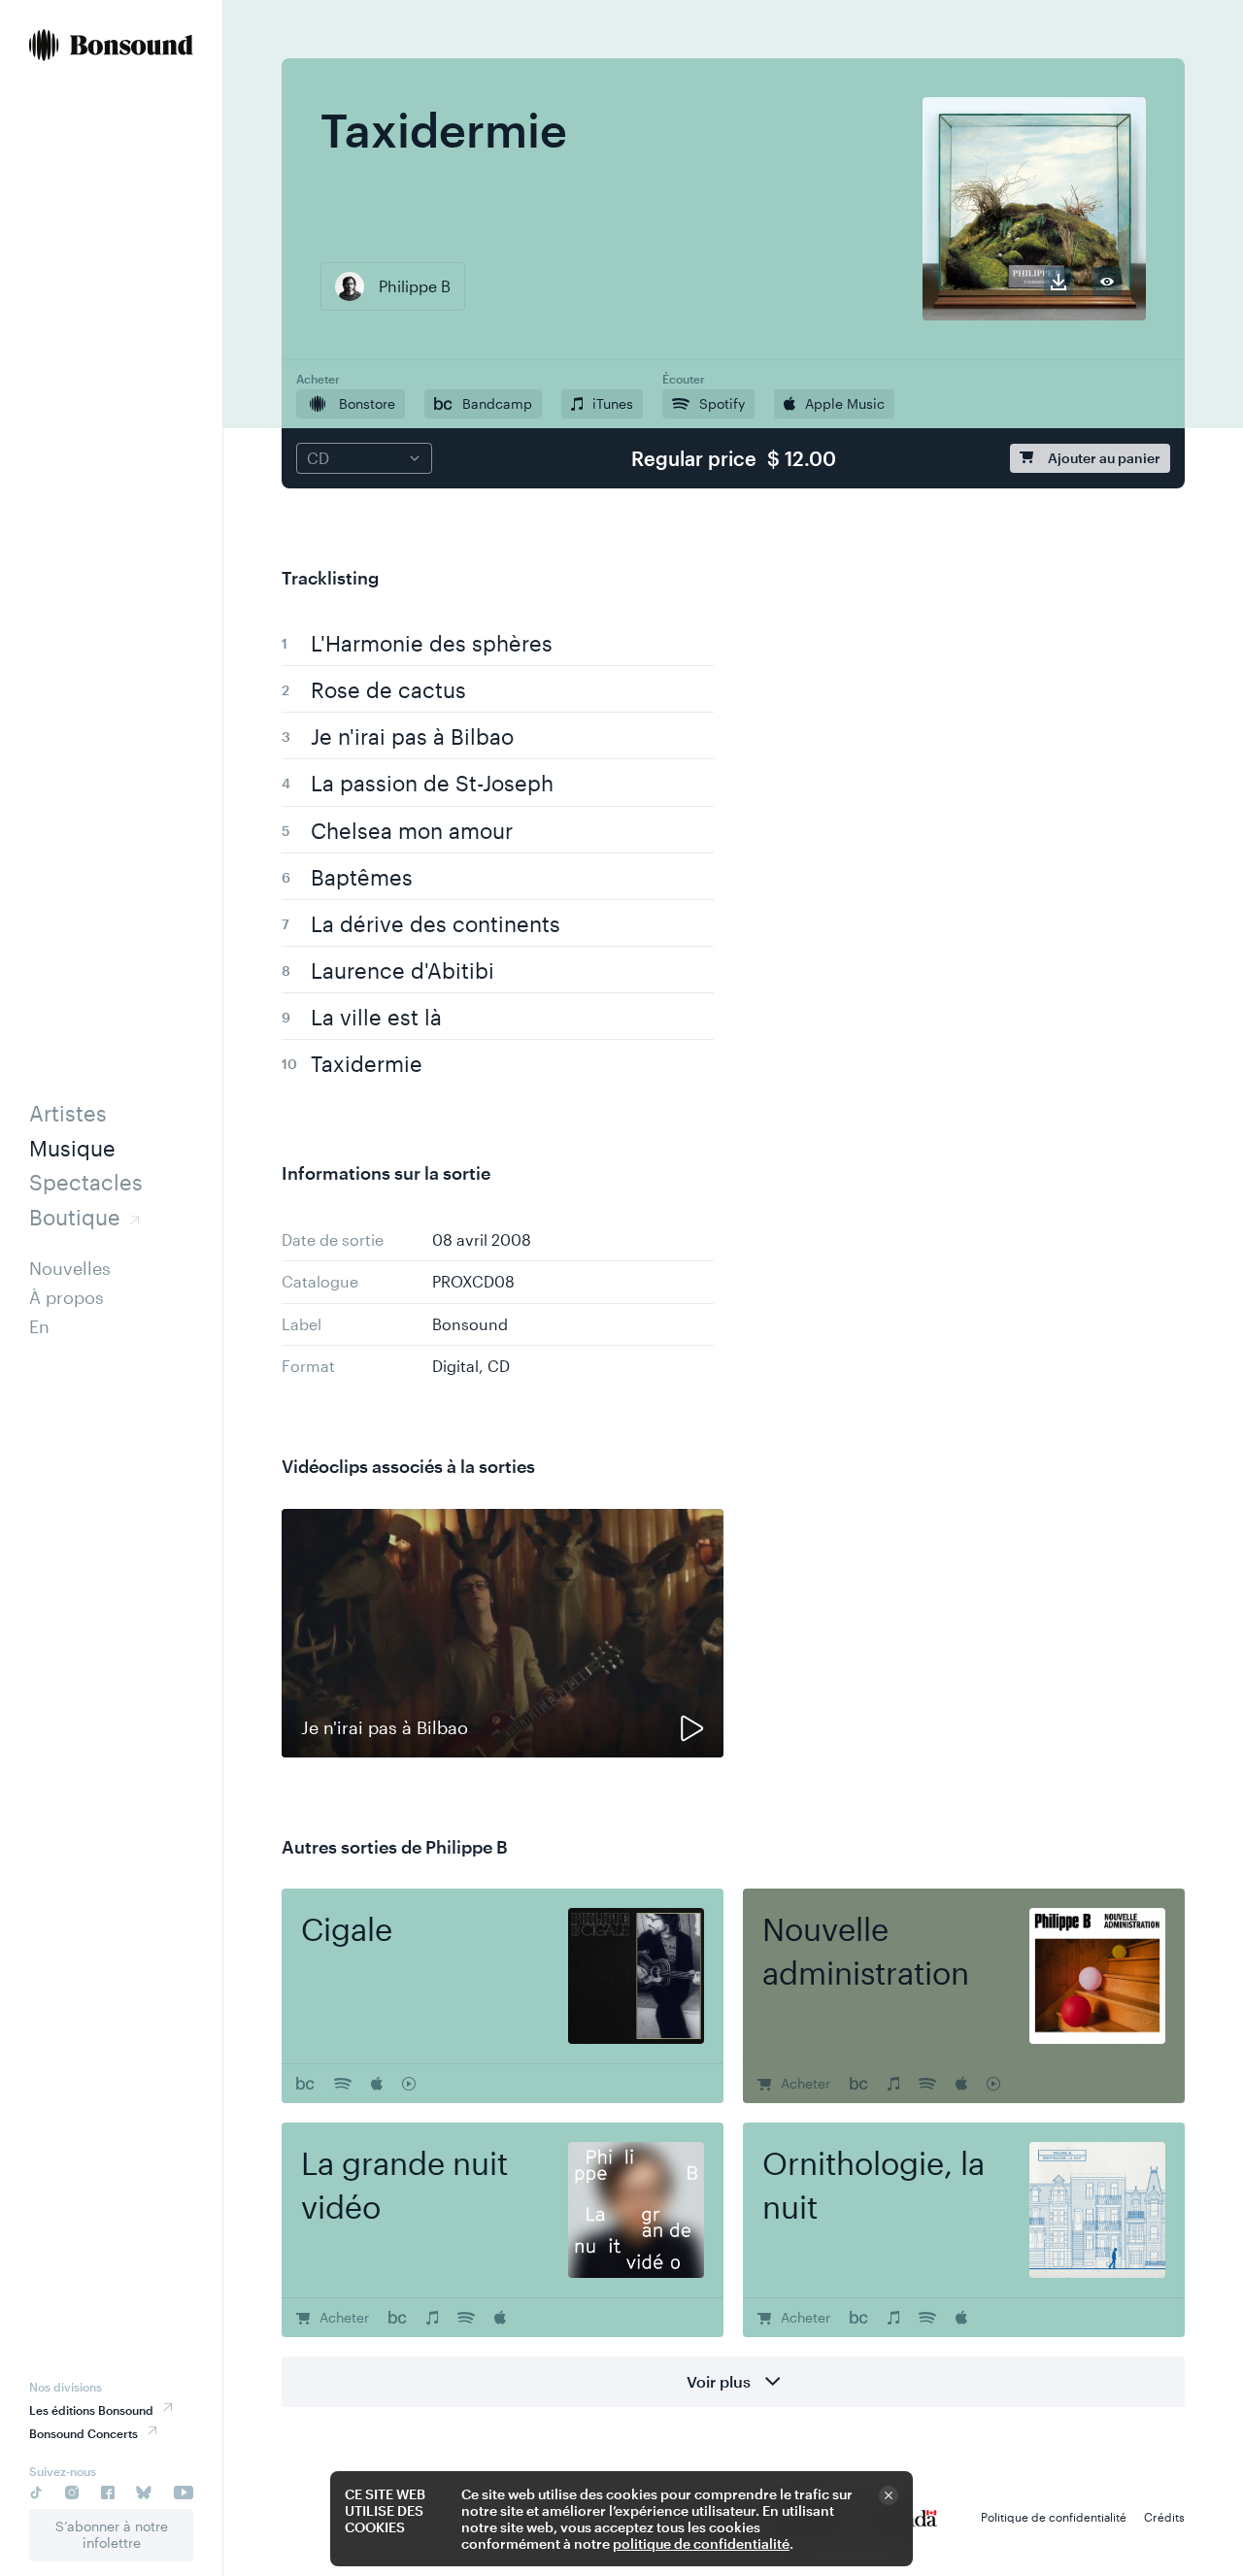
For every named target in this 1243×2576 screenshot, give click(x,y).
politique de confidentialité (701, 2543)
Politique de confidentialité (1054, 2517)
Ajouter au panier (1104, 458)
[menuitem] (111, 47)
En (39, 1326)
